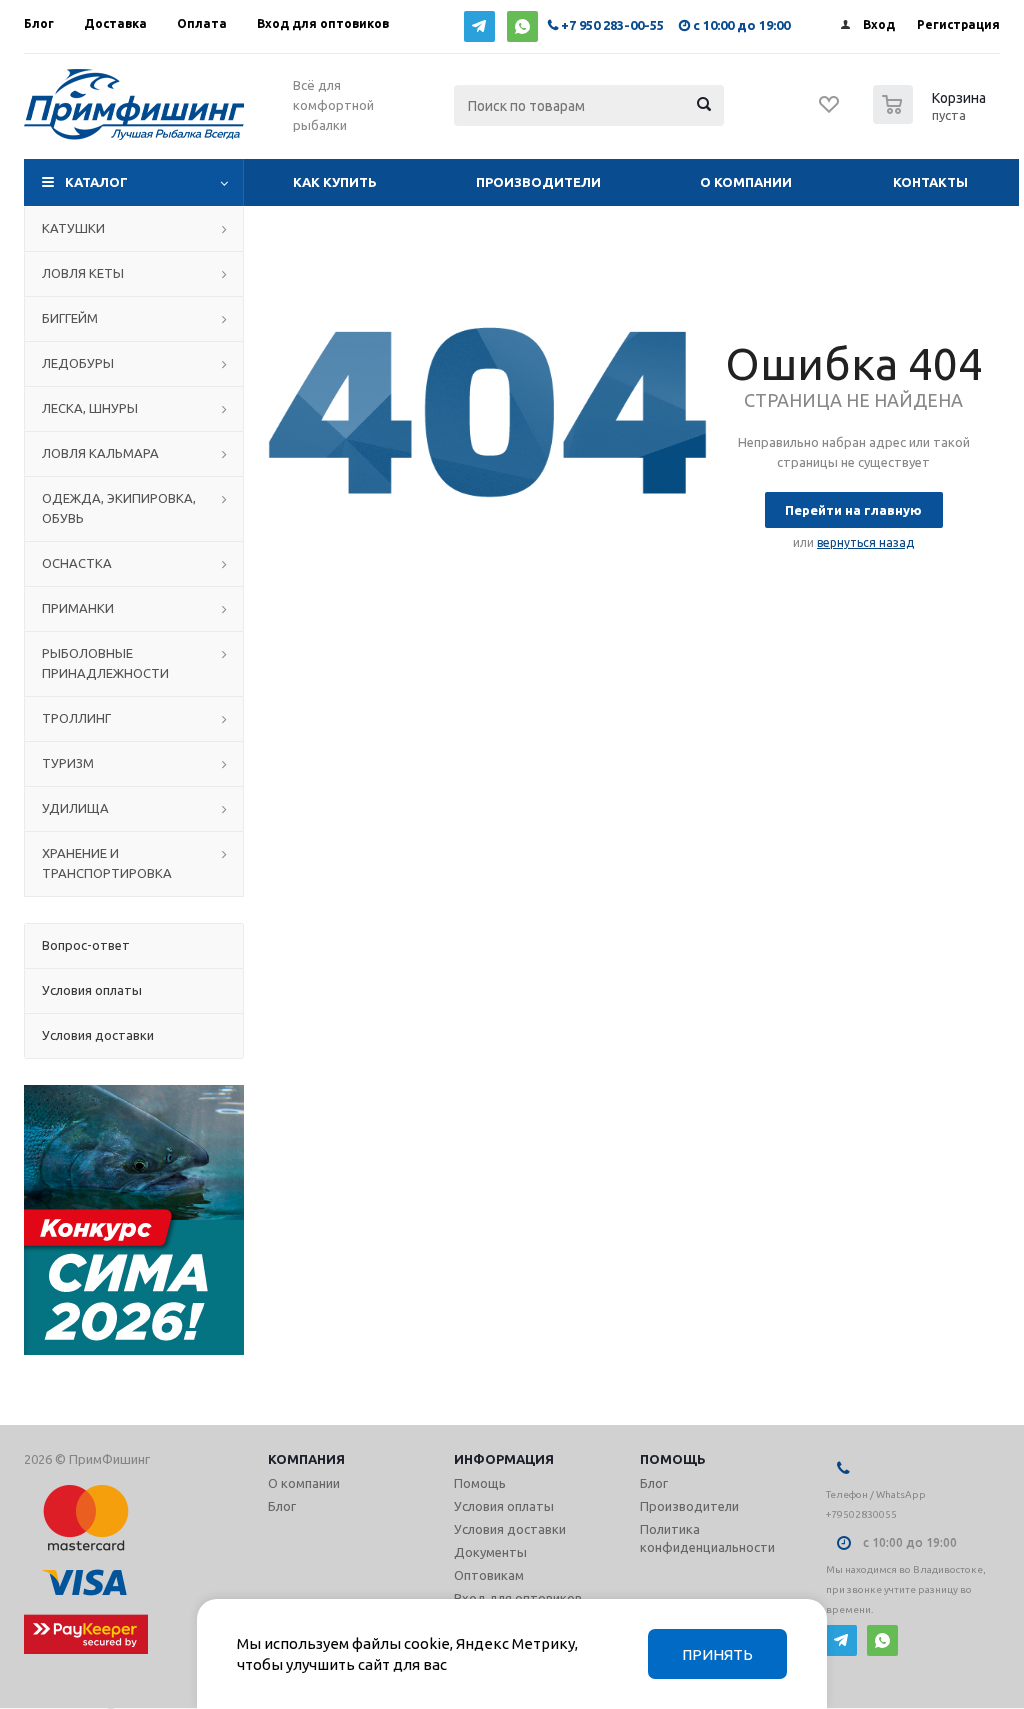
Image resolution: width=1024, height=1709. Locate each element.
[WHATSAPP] (522, 26)
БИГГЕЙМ (70, 318)
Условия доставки (510, 1529)
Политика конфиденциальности (707, 1538)
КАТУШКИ (73, 228)
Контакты (930, 182)
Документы (490, 1552)
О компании (746, 182)
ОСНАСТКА (77, 563)
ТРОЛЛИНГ (76, 718)
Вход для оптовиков (518, 1598)
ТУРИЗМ (68, 763)
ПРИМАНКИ (78, 608)
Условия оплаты (504, 1506)
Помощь (673, 1459)
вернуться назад (865, 542)
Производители (538, 182)
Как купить (335, 182)
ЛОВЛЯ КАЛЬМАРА (100, 453)
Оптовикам (489, 1575)
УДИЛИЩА (75, 808)
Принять (717, 1654)
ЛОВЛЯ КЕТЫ (83, 273)
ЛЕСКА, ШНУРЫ (90, 408)
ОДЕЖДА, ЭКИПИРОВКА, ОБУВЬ (119, 508)
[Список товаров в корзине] (932, 118)
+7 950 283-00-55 (612, 25)
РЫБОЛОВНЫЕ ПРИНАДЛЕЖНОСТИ (105, 663)
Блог (282, 1506)
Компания (306, 1459)
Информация (504, 1459)
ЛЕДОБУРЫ (78, 363)
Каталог (96, 182)
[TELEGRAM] (479, 26)
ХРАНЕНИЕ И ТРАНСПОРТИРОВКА (107, 863)
